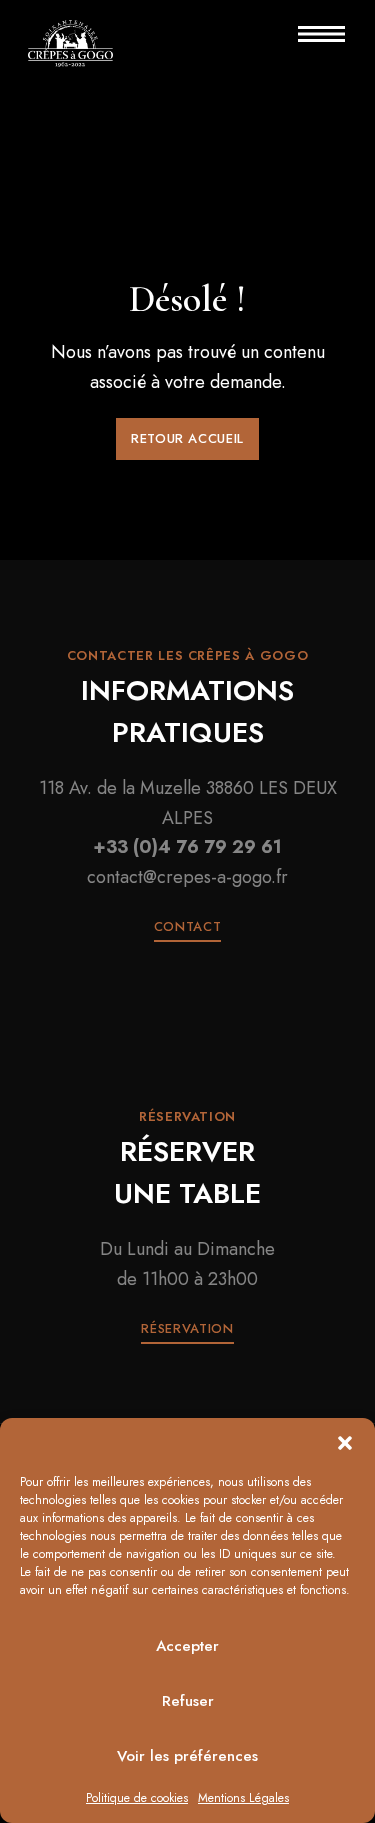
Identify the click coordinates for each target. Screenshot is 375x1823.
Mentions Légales (243, 1798)
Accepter (187, 1646)
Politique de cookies (137, 1798)
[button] (345, 1443)
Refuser (188, 1701)
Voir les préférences (187, 1756)
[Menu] (306, 34)
